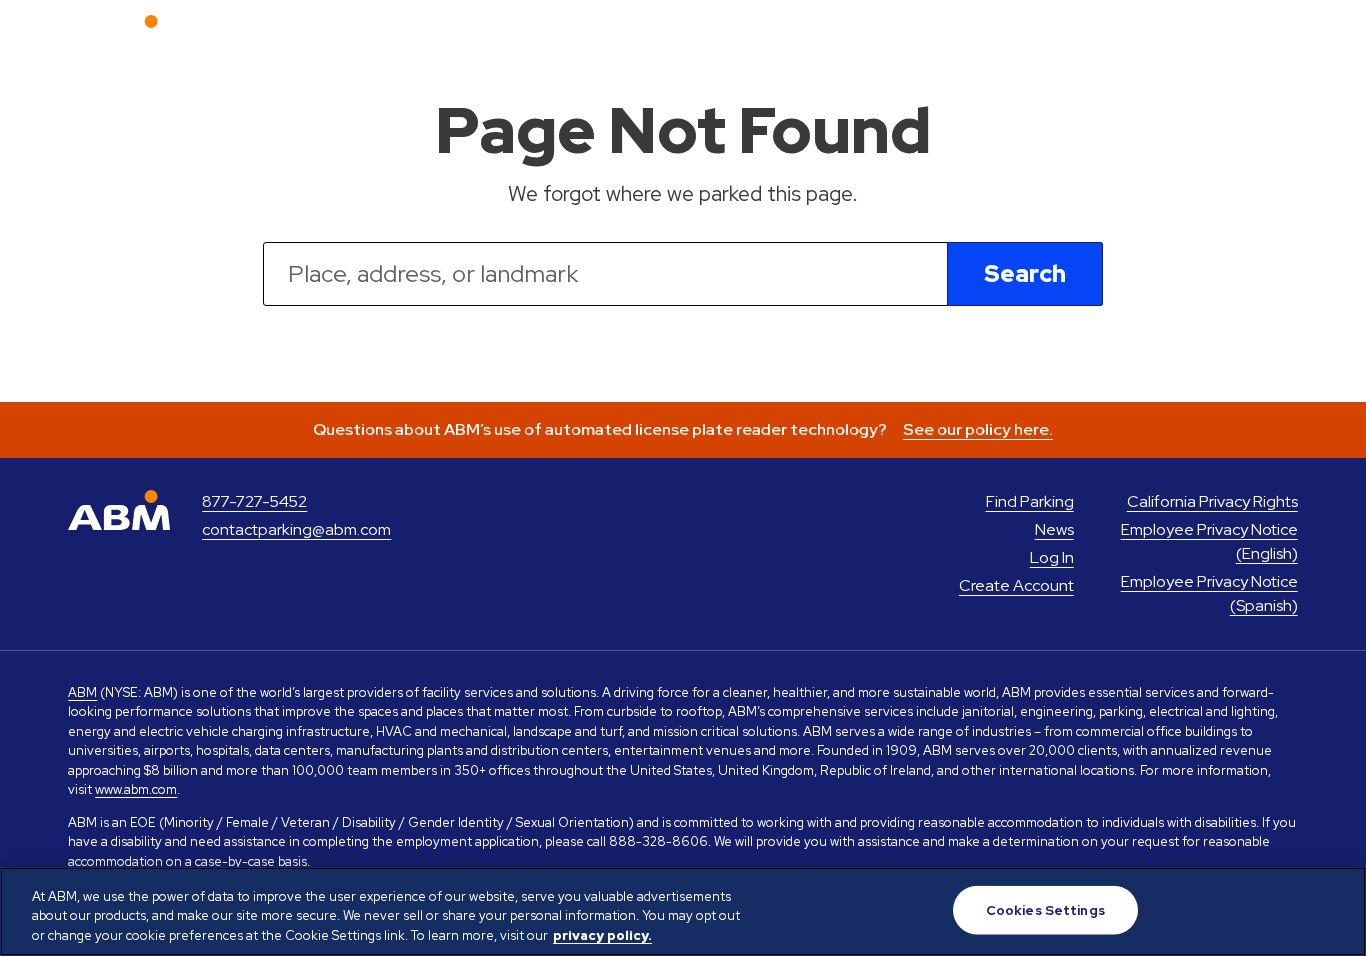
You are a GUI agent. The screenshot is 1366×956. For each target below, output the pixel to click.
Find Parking (779, 34)
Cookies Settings (1045, 909)
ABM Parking (119, 35)
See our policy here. (978, 429)
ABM (82, 692)
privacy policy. (602, 935)
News (879, 34)
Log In (1259, 34)
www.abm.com (136, 789)
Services (1073, 34)
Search (1025, 273)
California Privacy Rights (1212, 501)
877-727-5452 (254, 501)
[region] (683, 911)
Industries (970, 34)
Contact (1171, 34)
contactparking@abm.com (296, 529)
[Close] (1334, 909)
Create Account (1016, 585)
